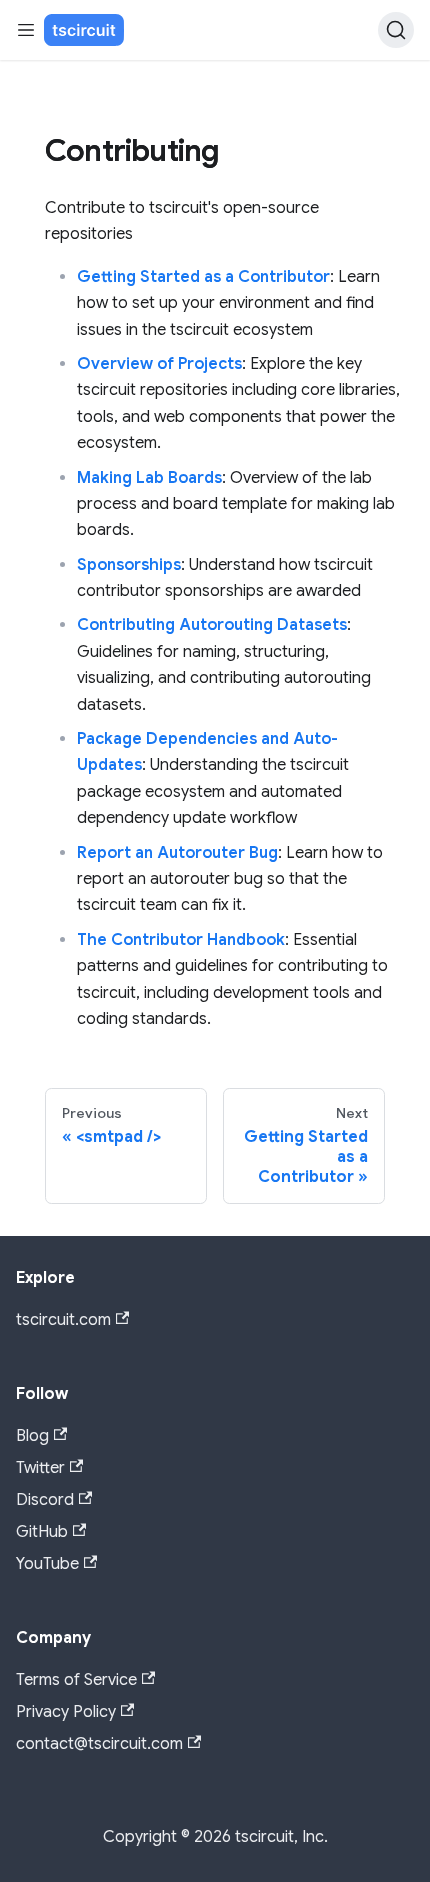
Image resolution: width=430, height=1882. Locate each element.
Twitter (40, 1468)
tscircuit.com (63, 1320)
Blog (32, 1436)
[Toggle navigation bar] (26, 30)
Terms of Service (76, 1680)
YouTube (47, 1564)
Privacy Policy (66, 1712)
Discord (45, 1500)
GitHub (42, 1532)
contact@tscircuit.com (99, 1744)
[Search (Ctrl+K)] (396, 30)
